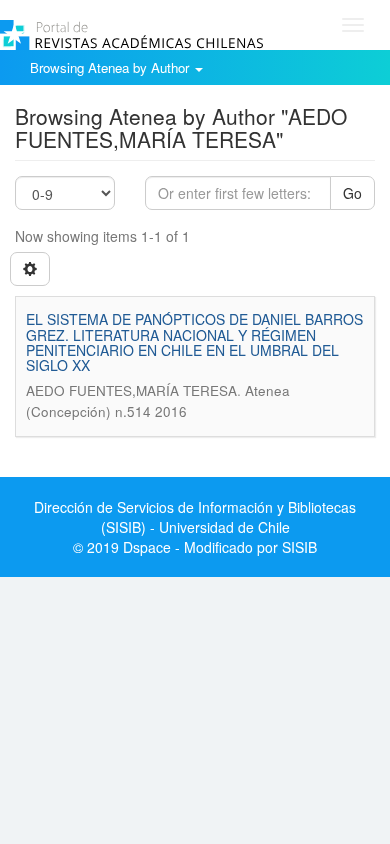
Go (352, 193)
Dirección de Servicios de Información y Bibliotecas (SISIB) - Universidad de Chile (195, 517)
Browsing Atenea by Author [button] (111, 67)
